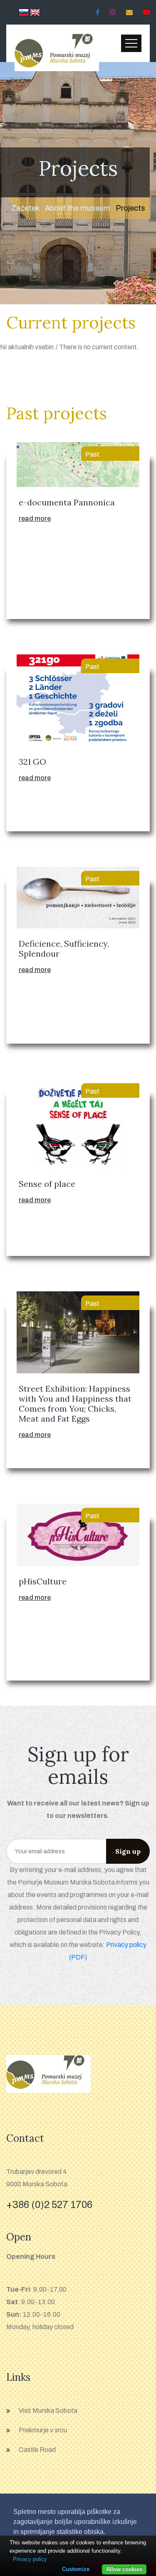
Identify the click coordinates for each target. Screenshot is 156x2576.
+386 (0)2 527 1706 (49, 2205)
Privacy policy (30, 2559)
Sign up (128, 1851)
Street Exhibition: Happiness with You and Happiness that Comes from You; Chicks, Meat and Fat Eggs (75, 1404)
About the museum (78, 208)
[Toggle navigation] (131, 43)
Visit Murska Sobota (48, 2411)
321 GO (32, 762)
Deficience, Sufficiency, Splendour (64, 949)
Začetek (25, 208)
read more (35, 518)
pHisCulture (43, 1581)
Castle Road (37, 2450)
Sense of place (47, 1184)
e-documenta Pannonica (67, 502)
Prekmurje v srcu (43, 2430)
